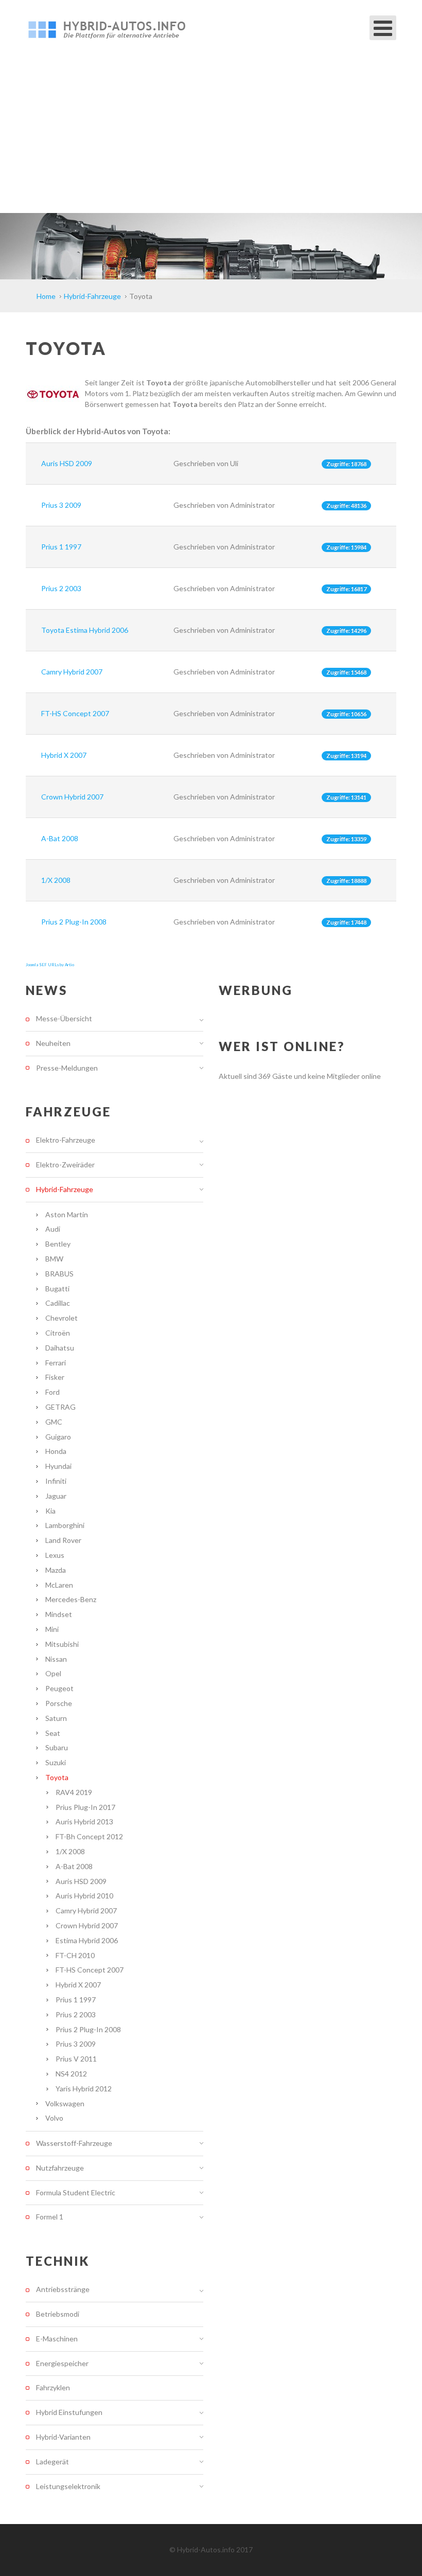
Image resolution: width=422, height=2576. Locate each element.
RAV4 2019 (74, 1792)
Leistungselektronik (68, 2486)
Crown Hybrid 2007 (72, 797)
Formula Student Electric (76, 2192)
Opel (53, 1673)
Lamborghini (65, 1525)
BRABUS (59, 1274)
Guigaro (58, 1437)
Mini (52, 1629)
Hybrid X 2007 (64, 755)
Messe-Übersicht (64, 1019)
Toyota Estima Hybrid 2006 (85, 630)
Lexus (55, 1555)
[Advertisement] (211, 136)
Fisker (55, 1377)
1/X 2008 (56, 880)
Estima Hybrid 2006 (87, 1940)
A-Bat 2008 (60, 838)
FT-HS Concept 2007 (75, 713)
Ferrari (56, 1363)
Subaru (57, 1747)
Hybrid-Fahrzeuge (65, 1189)
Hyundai (58, 1466)
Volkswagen (65, 2103)
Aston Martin (67, 1214)
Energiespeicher (62, 2363)
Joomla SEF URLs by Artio (50, 965)
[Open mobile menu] (383, 28)
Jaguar (56, 1496)
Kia (50, 1511)
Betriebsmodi (58, 2314)
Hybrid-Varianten (63, 2437)
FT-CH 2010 (75, 1955)
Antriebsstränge (63, 2289)
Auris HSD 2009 (67, 463)
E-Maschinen (57, 2339)
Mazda (56, 1570)
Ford (52, 1392)
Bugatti (57, 1289)
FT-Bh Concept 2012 (89, 1836)
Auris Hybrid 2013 (84, 1822)
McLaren (59, 1585)
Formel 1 (50, 2217)
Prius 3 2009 (61, 505)
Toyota (57, 1777)
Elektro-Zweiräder (65, 1165)
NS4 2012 (71, 2074)
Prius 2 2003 (61, 588)
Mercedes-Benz (71, 1599)
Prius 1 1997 (61, 547)
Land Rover (63, 1540)
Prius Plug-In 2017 (85, 1807)
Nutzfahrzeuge (60, 2168)
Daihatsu (60, 1348)
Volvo (54, 2118)
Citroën (58, 1333)
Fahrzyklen (53, 2387)
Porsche (59, 1703)
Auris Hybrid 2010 (84, 1896)
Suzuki (56, 1762)
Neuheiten (53, 1043)
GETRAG (60, 1407)
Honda (56, 1451)
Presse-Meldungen (67, 1068)
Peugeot (59, 1688)
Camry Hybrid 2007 (72, 672)
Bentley (58, 1244)
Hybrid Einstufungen (69, 2412)
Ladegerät (52, 2462)
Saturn (56, 1718)
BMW (54, 1259)
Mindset (59, 1614)
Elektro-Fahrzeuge (66, 1140)
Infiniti (56, 1481)
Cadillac (58, 1303)
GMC (54, 1422)
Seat (53, 1733)
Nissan (56, 1659)
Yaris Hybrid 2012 (84, 2089)
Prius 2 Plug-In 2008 (74, 922)
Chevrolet (61, 1318)
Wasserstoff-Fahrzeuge (74, 2143)
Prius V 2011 (76, 2059)
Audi (53, 1229)
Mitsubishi (62, 1644)
